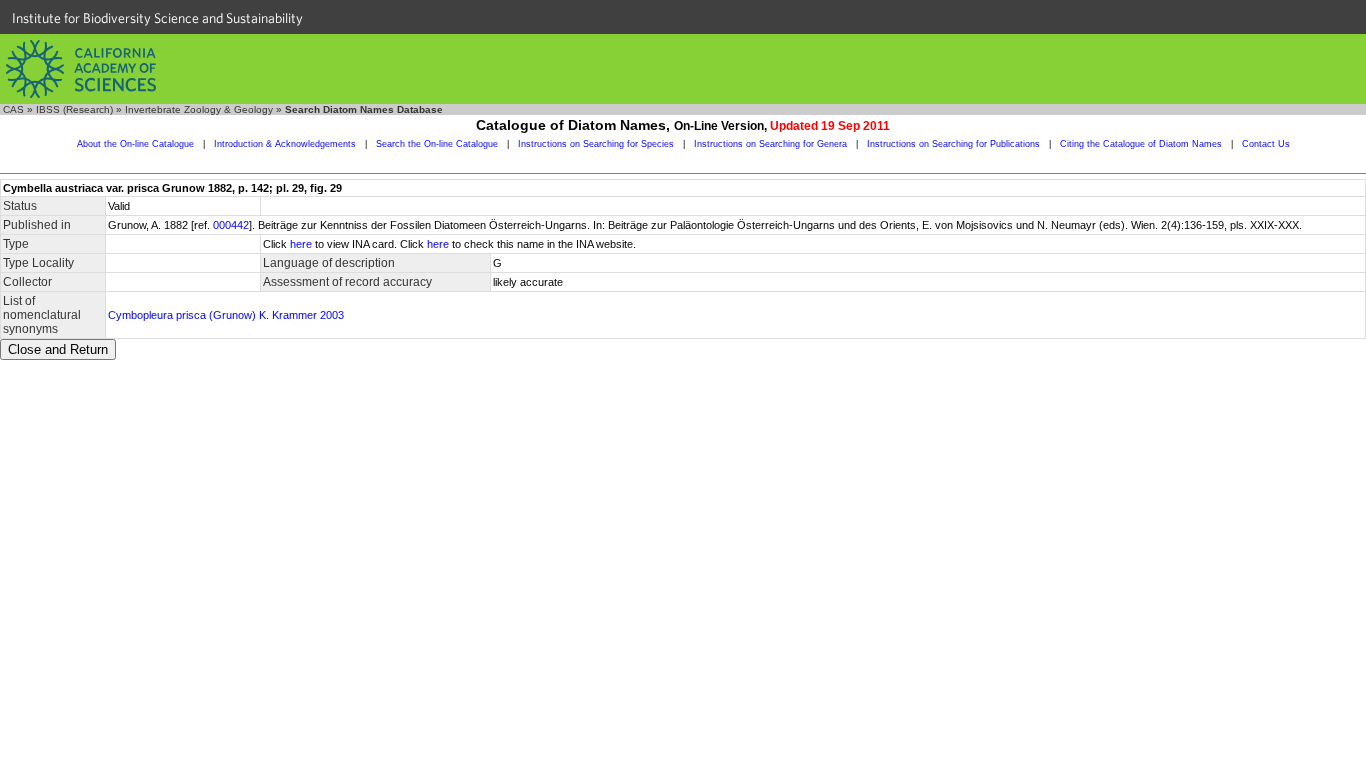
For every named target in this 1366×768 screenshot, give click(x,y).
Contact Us (1266, 144)
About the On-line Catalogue (135, 144)
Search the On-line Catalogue (437, 144)
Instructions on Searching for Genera (770, 144)
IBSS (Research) (74, 109)
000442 (231, 225)
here (301, 244)
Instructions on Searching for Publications (953, 144)
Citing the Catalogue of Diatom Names (1141, 144)
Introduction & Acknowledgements (285, 144)
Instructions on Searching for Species (596, 144)
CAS (13, 109)
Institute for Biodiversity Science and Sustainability (157, 18)
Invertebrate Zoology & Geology (199, 109)
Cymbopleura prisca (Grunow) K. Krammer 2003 (226, 315)
